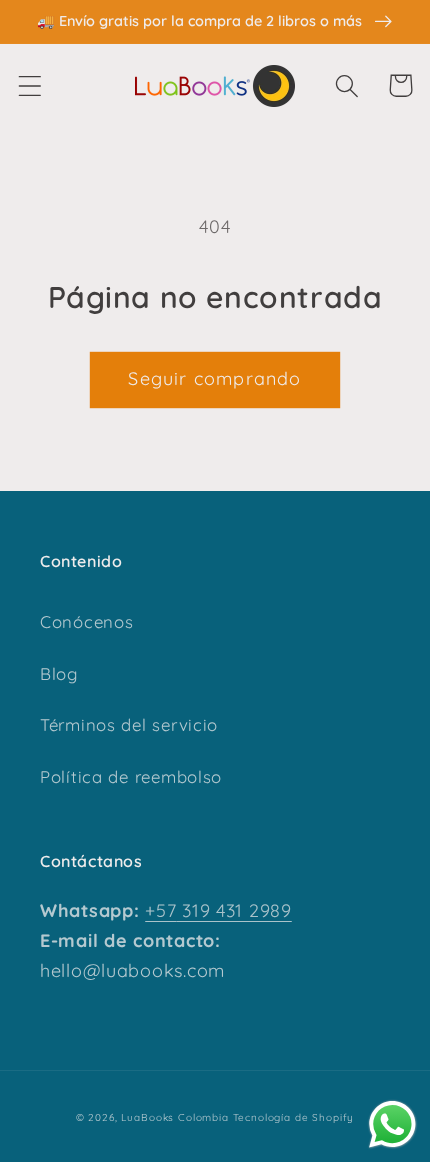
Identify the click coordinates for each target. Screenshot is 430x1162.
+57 (160, 910)
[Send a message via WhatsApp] (392, 1124)
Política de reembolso (131, 776)
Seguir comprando (214, 378)
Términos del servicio (129, 724)
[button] (30, 85)
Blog (59, 673)
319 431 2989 (233, 910)
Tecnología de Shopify (294, 1117)
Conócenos (86, 621)
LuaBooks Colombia (174, 1117)
